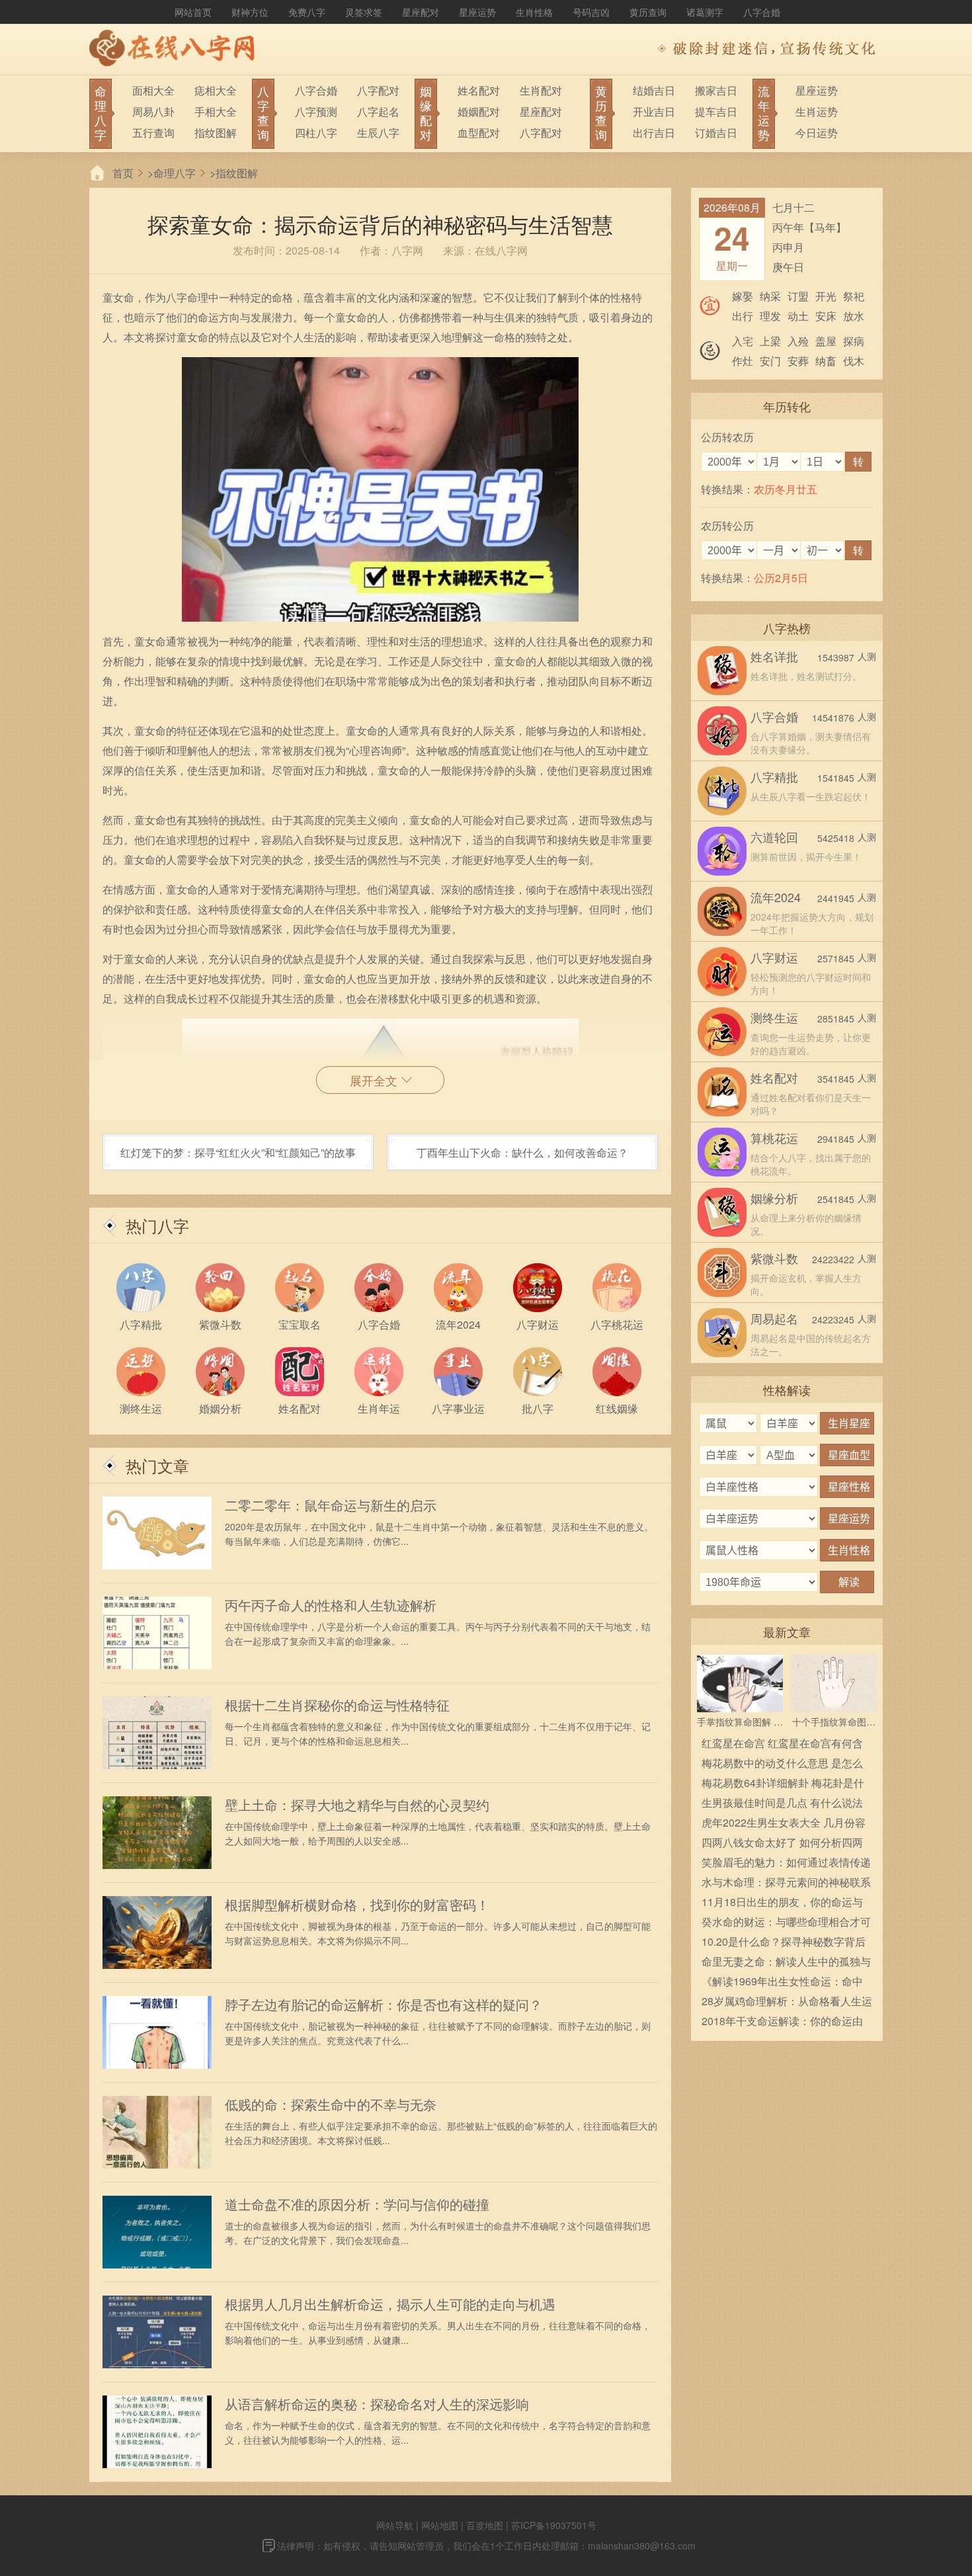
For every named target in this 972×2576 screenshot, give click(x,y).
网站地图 (440, 2525)
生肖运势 (817, 111)
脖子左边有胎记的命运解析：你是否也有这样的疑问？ (384, 2005)
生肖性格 (534, 12)
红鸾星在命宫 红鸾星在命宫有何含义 (782, 1744)
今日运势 (817, 133)
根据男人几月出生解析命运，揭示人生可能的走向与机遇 (390, 2304)
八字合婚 (762, 12)
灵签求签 (364, 12)
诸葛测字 (705, 12)
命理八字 (175, 173)
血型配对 (479, 133)
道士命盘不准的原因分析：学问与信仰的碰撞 (357, 2204)
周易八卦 (153, 111)
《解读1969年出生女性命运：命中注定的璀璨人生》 (782, 1982)
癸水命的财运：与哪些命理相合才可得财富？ (786, 1923)
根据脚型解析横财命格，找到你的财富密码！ (357, 1905)
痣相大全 (216, 90)
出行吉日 (654, 133)
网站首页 (193, 12)
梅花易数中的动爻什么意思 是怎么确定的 (782, 1764)
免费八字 (307, 12)
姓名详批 (774, 656)
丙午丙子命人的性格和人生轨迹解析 (331, 1605)
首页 (123, 173)
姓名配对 (479, 90)
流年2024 (776, 897)
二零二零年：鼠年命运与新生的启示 (331, 1505)
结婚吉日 (654, 90)
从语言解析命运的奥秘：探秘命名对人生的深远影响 (377, 2404)
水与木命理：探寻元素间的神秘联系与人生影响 (786, 1883)
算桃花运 (774, 1138)
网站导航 (395, 2525)
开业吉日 (654, 111)
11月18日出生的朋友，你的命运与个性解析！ (782, 1903)
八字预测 (316, 111)
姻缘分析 (774, 1198)
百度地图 (485, 2525)
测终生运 (774, 1017)
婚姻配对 (479, 111)
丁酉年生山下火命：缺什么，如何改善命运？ (522, 1152)
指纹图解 (216, 133)
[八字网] (175, 50)
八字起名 (378, 111)
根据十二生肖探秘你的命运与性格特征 (337, 1705)
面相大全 (153, 90)
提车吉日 (716, 111)
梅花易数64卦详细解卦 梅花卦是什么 (783, 1784)
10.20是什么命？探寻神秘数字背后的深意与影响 (784, 1943)
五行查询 (153, 133)
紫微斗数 (774, 1258)
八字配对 (378, 90)
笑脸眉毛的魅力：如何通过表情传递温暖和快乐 (786, 1863)
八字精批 (774, 776)
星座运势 (477, 12)
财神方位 (250, 12)
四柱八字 (316, 133)
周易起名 (774, 1318)
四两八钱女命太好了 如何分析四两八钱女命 (782, 1844)
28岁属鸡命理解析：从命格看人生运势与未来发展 (787, 2002)
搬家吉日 (716, 90)
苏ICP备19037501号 (554, 2525)
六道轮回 (774, 837)
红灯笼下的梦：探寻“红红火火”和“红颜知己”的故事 (238, 1152)
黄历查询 (648, 12)
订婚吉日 (716, 133)
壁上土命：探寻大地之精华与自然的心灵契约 (357, 1805)
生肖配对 (541, 90)
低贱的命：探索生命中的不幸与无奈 (331, 2104)
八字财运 (774, 957)
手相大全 (216, 111)
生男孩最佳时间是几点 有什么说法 (782, 1803)
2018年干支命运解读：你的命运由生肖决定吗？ (782, 2022)
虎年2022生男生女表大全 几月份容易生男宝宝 (784, 1824)
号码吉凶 (591, 12)
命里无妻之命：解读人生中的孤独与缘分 (786, 1963)
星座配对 (421, 12)
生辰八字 (378, 133)
